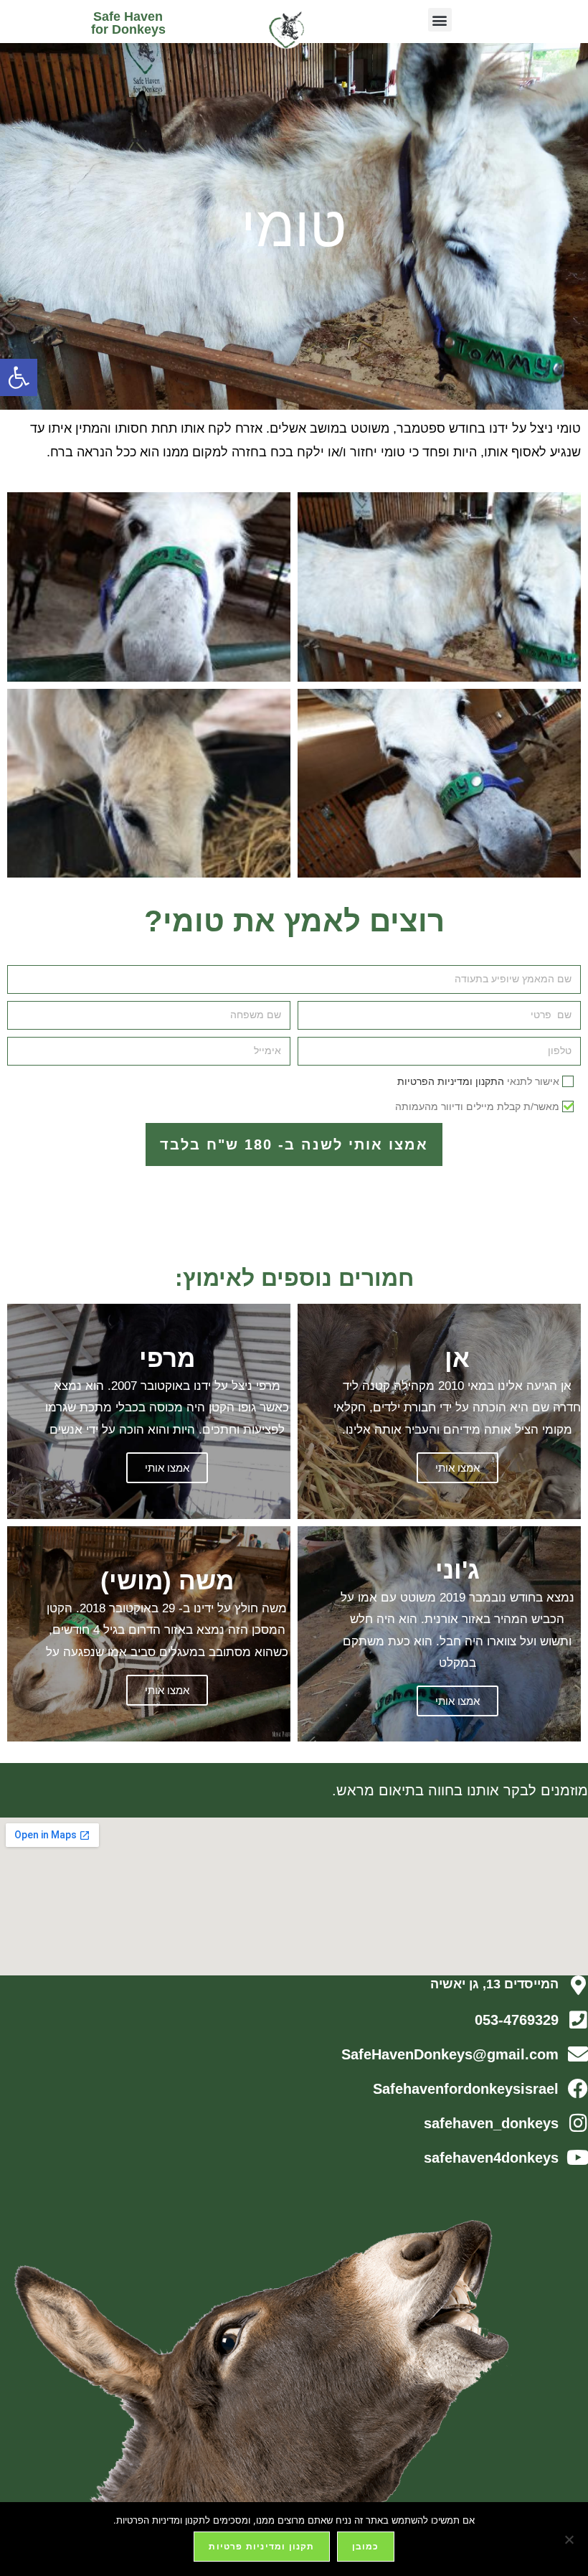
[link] (19, 377)
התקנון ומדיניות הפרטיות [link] (451, 1081)
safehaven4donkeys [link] (491, 2158)
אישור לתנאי (478, 1081)
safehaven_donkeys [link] (491, 2123)
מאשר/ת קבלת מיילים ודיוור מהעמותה (477, 1106)
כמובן (366, 2546)
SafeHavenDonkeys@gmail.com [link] (450, 2054)
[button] (440, 20)
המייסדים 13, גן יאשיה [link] (494, 1984)
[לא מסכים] (570, 2539)
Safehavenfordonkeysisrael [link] (466, 2089)
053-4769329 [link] (517, 2020)
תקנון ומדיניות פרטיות (261, 2546)
